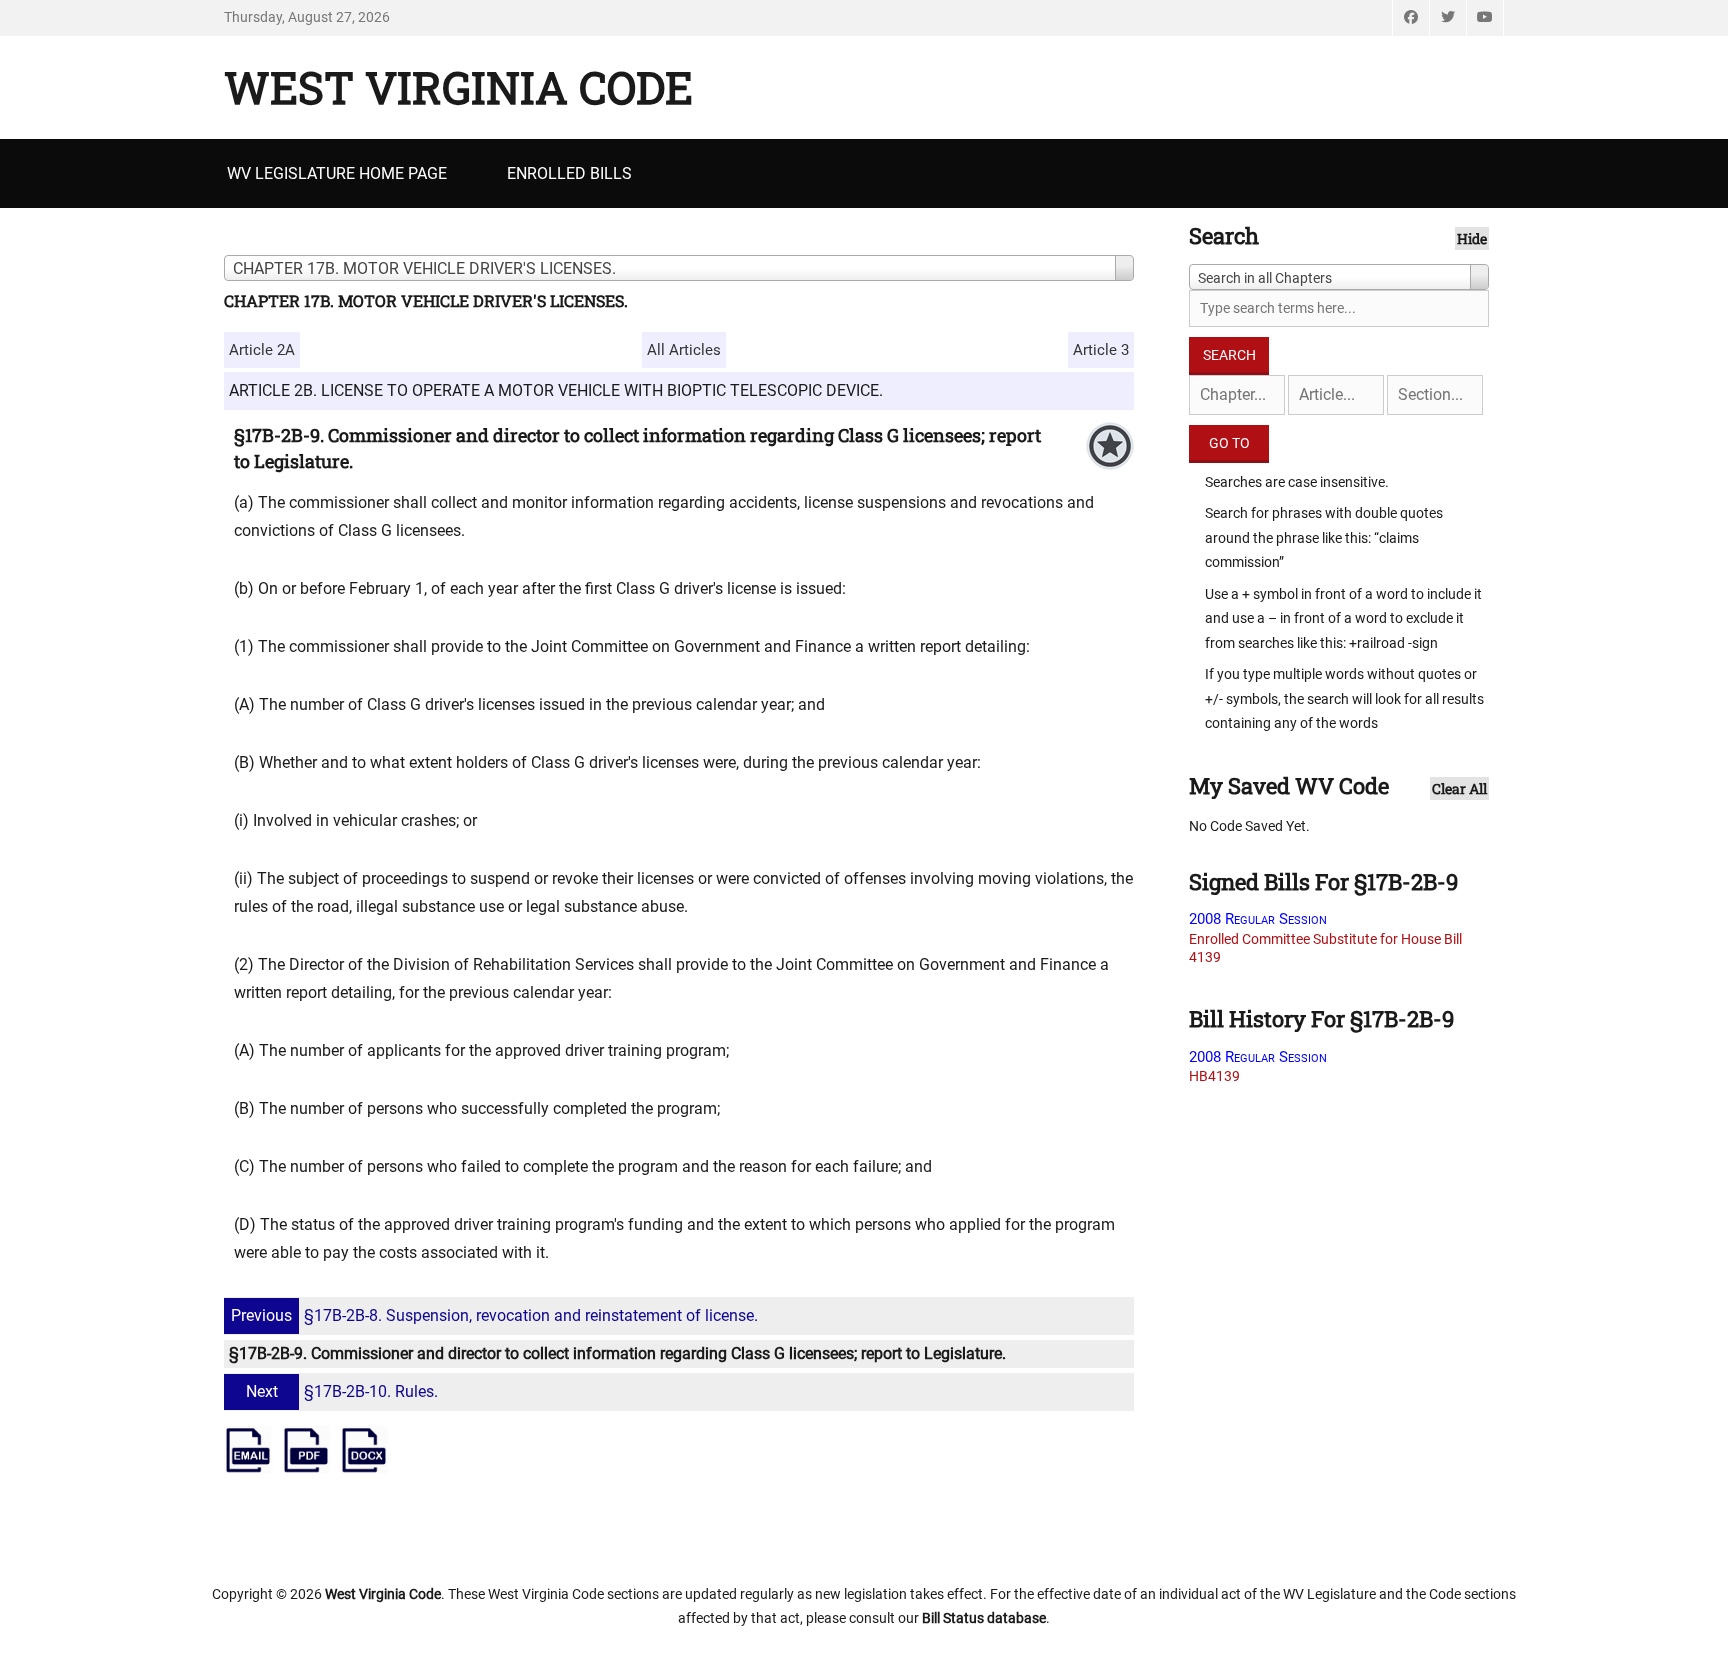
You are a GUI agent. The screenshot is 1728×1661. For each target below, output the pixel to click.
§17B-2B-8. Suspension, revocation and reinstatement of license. (494, 1315)
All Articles (684, 350)
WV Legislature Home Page (337, 173)
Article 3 (1101, 350)
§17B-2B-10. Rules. (342, 1391)
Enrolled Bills (569, 173)
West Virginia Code (458, 87)
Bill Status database (984, 1618)
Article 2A (262, 350)
